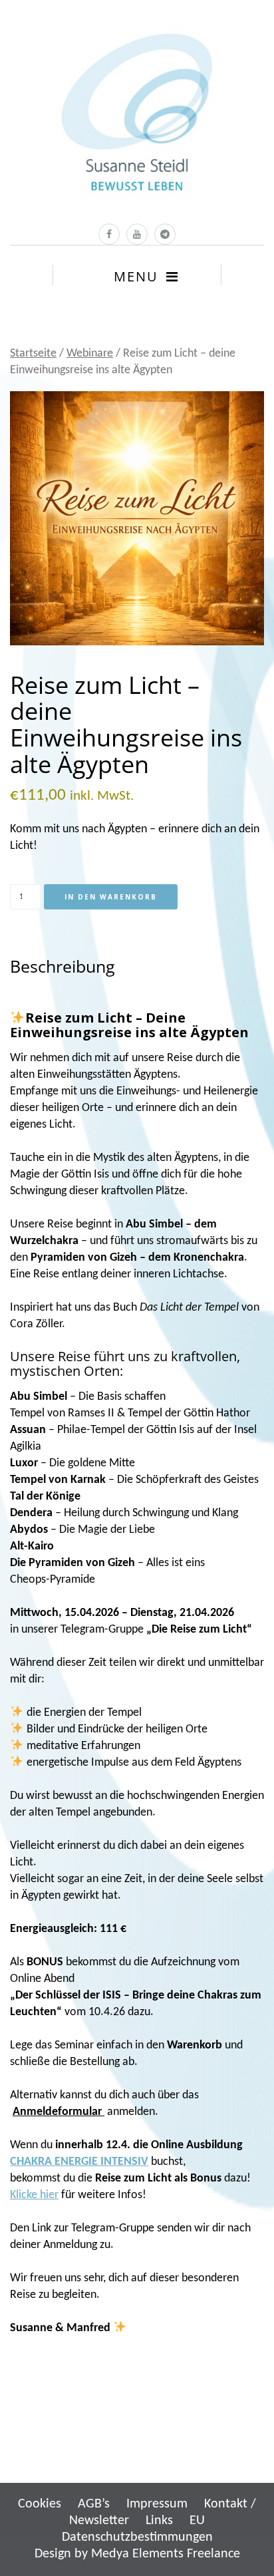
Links (159, 2521)
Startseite (33, 354)
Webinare (90, 354)
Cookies (40, 2504)
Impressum (157, 2504)
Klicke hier (34, 2195)
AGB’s (94, 2504)
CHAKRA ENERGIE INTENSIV (79, 2162)
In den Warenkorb (111, 897)
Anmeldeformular (59, 2112)
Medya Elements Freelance (166, 2554)
